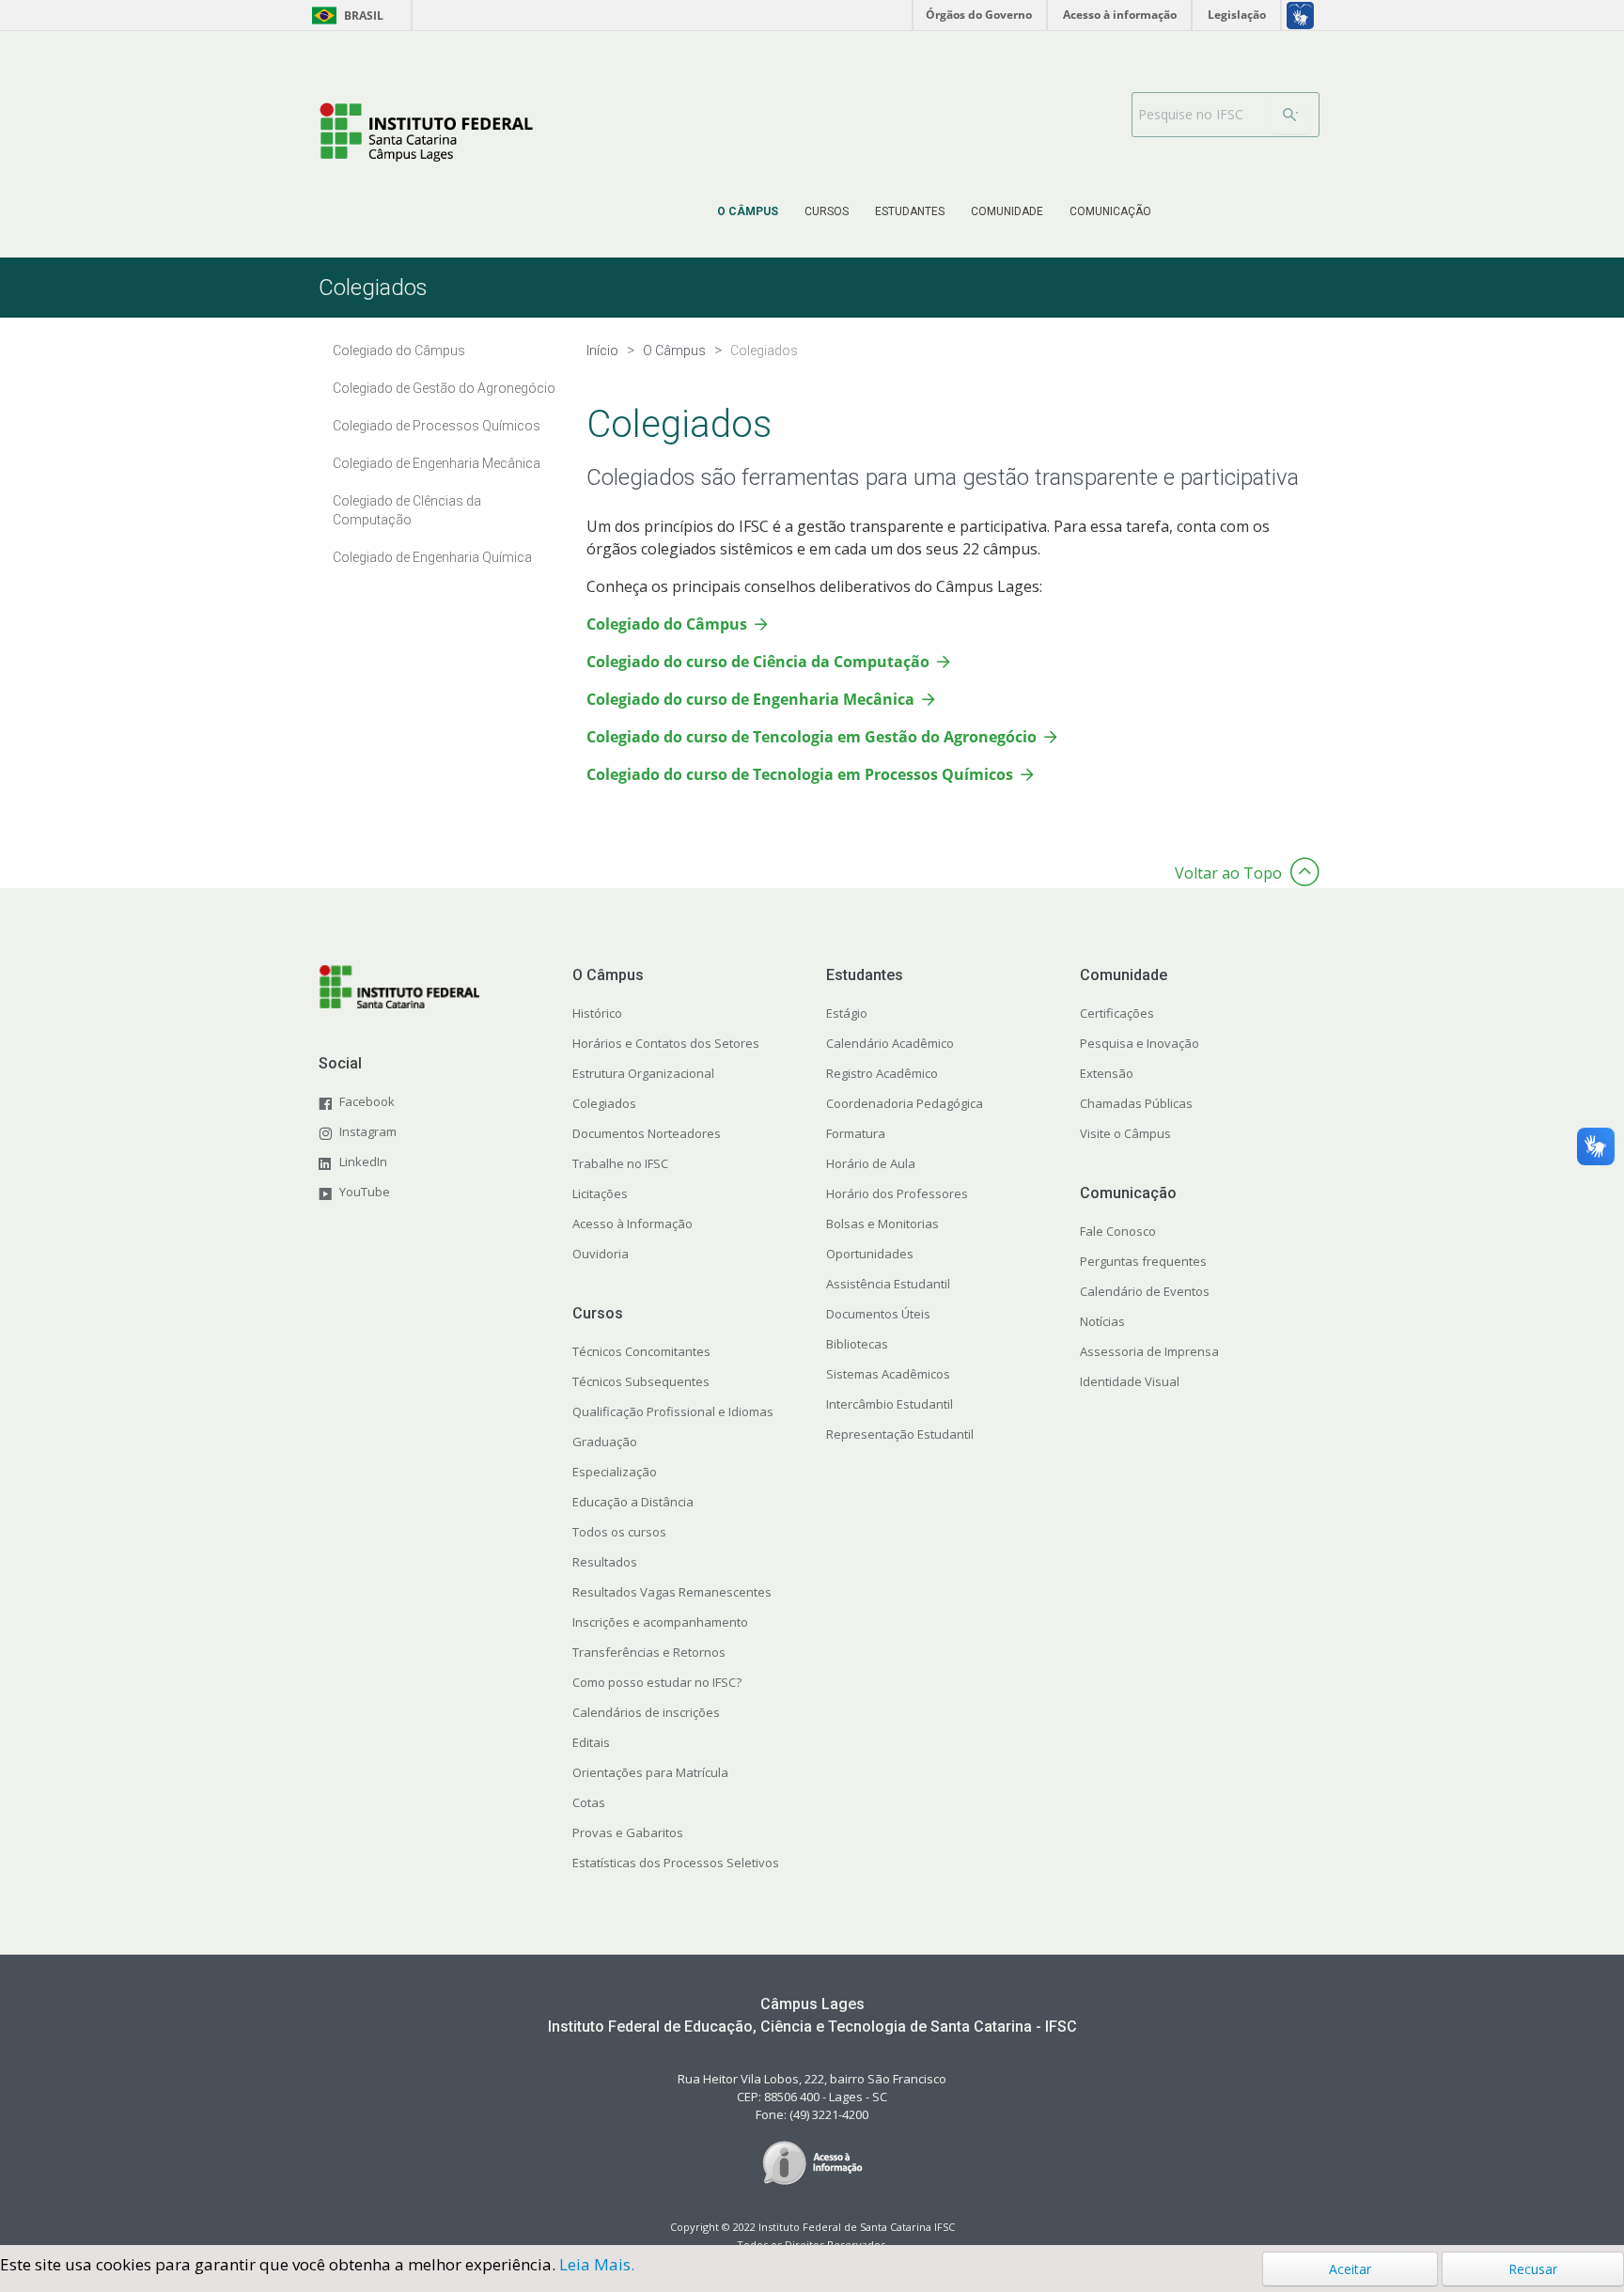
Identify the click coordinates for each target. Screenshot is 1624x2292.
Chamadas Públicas (1136, 1103)
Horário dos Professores (897, 1193)
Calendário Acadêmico (890, 1043)
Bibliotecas (857, 1344)
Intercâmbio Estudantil (890, 1404)
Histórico (597, 1013)
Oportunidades (870, 1254)
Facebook (367, 1101)
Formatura (856, 1133)
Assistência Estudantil (888, 1284)
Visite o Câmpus (1125, 1133)
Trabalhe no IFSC (620, 1163)
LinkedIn (363, 1162)
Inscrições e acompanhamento (660, 1622)
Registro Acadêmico (882, 1073)
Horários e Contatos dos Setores (666, 1043)
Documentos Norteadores (647, 1133)
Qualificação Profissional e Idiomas (673, 1411)
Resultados (605, 1562)
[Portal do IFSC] (426, 132)
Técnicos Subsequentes (641, 1381)
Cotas (589, 1802)
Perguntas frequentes (1143, 1261)
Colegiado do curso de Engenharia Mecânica (750, 699)
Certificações (1117, 1013)
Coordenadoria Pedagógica (905, 1103)
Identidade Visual (1130, 1381)
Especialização (615, 1472)
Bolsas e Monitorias (882, 1224)
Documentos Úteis (878, 1314)
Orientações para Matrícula (650, 1772)
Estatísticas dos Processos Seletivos (676, 1863)
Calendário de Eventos (1145, 1291)
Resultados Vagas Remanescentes (672, 1592)
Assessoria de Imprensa (1149, 1351)
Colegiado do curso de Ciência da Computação (758, 662)
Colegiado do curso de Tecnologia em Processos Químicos (800, 774)
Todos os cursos (619, 1532)
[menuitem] (748, 211)
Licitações (600, 1193)
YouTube (365, 1192)
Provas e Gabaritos (628, 1832)
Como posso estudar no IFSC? (657, 1682)
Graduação (605, 1442)
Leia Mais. (597, 2264)
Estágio (847, 1013)
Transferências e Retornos (649, 1652)
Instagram (368, 1131)
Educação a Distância (633, 1502)
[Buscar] (1290, 115)
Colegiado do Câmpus (667, 624)
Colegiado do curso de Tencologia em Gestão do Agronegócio (812, 737)
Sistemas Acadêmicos (888, 1374)
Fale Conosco (1118, 1231)
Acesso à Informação (632, 1224)
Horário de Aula (871, 1163)
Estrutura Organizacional (643, 1073)
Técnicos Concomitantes (641, 1351)
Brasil (344, 16)
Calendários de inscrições (646, 1712)
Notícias (1102, 1321)
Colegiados (604, 1103)
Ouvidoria (601, 1254)
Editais (591, 1742)
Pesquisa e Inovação (1140, 1043)
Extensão (1107, 1073)
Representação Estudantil (900, 1434)
